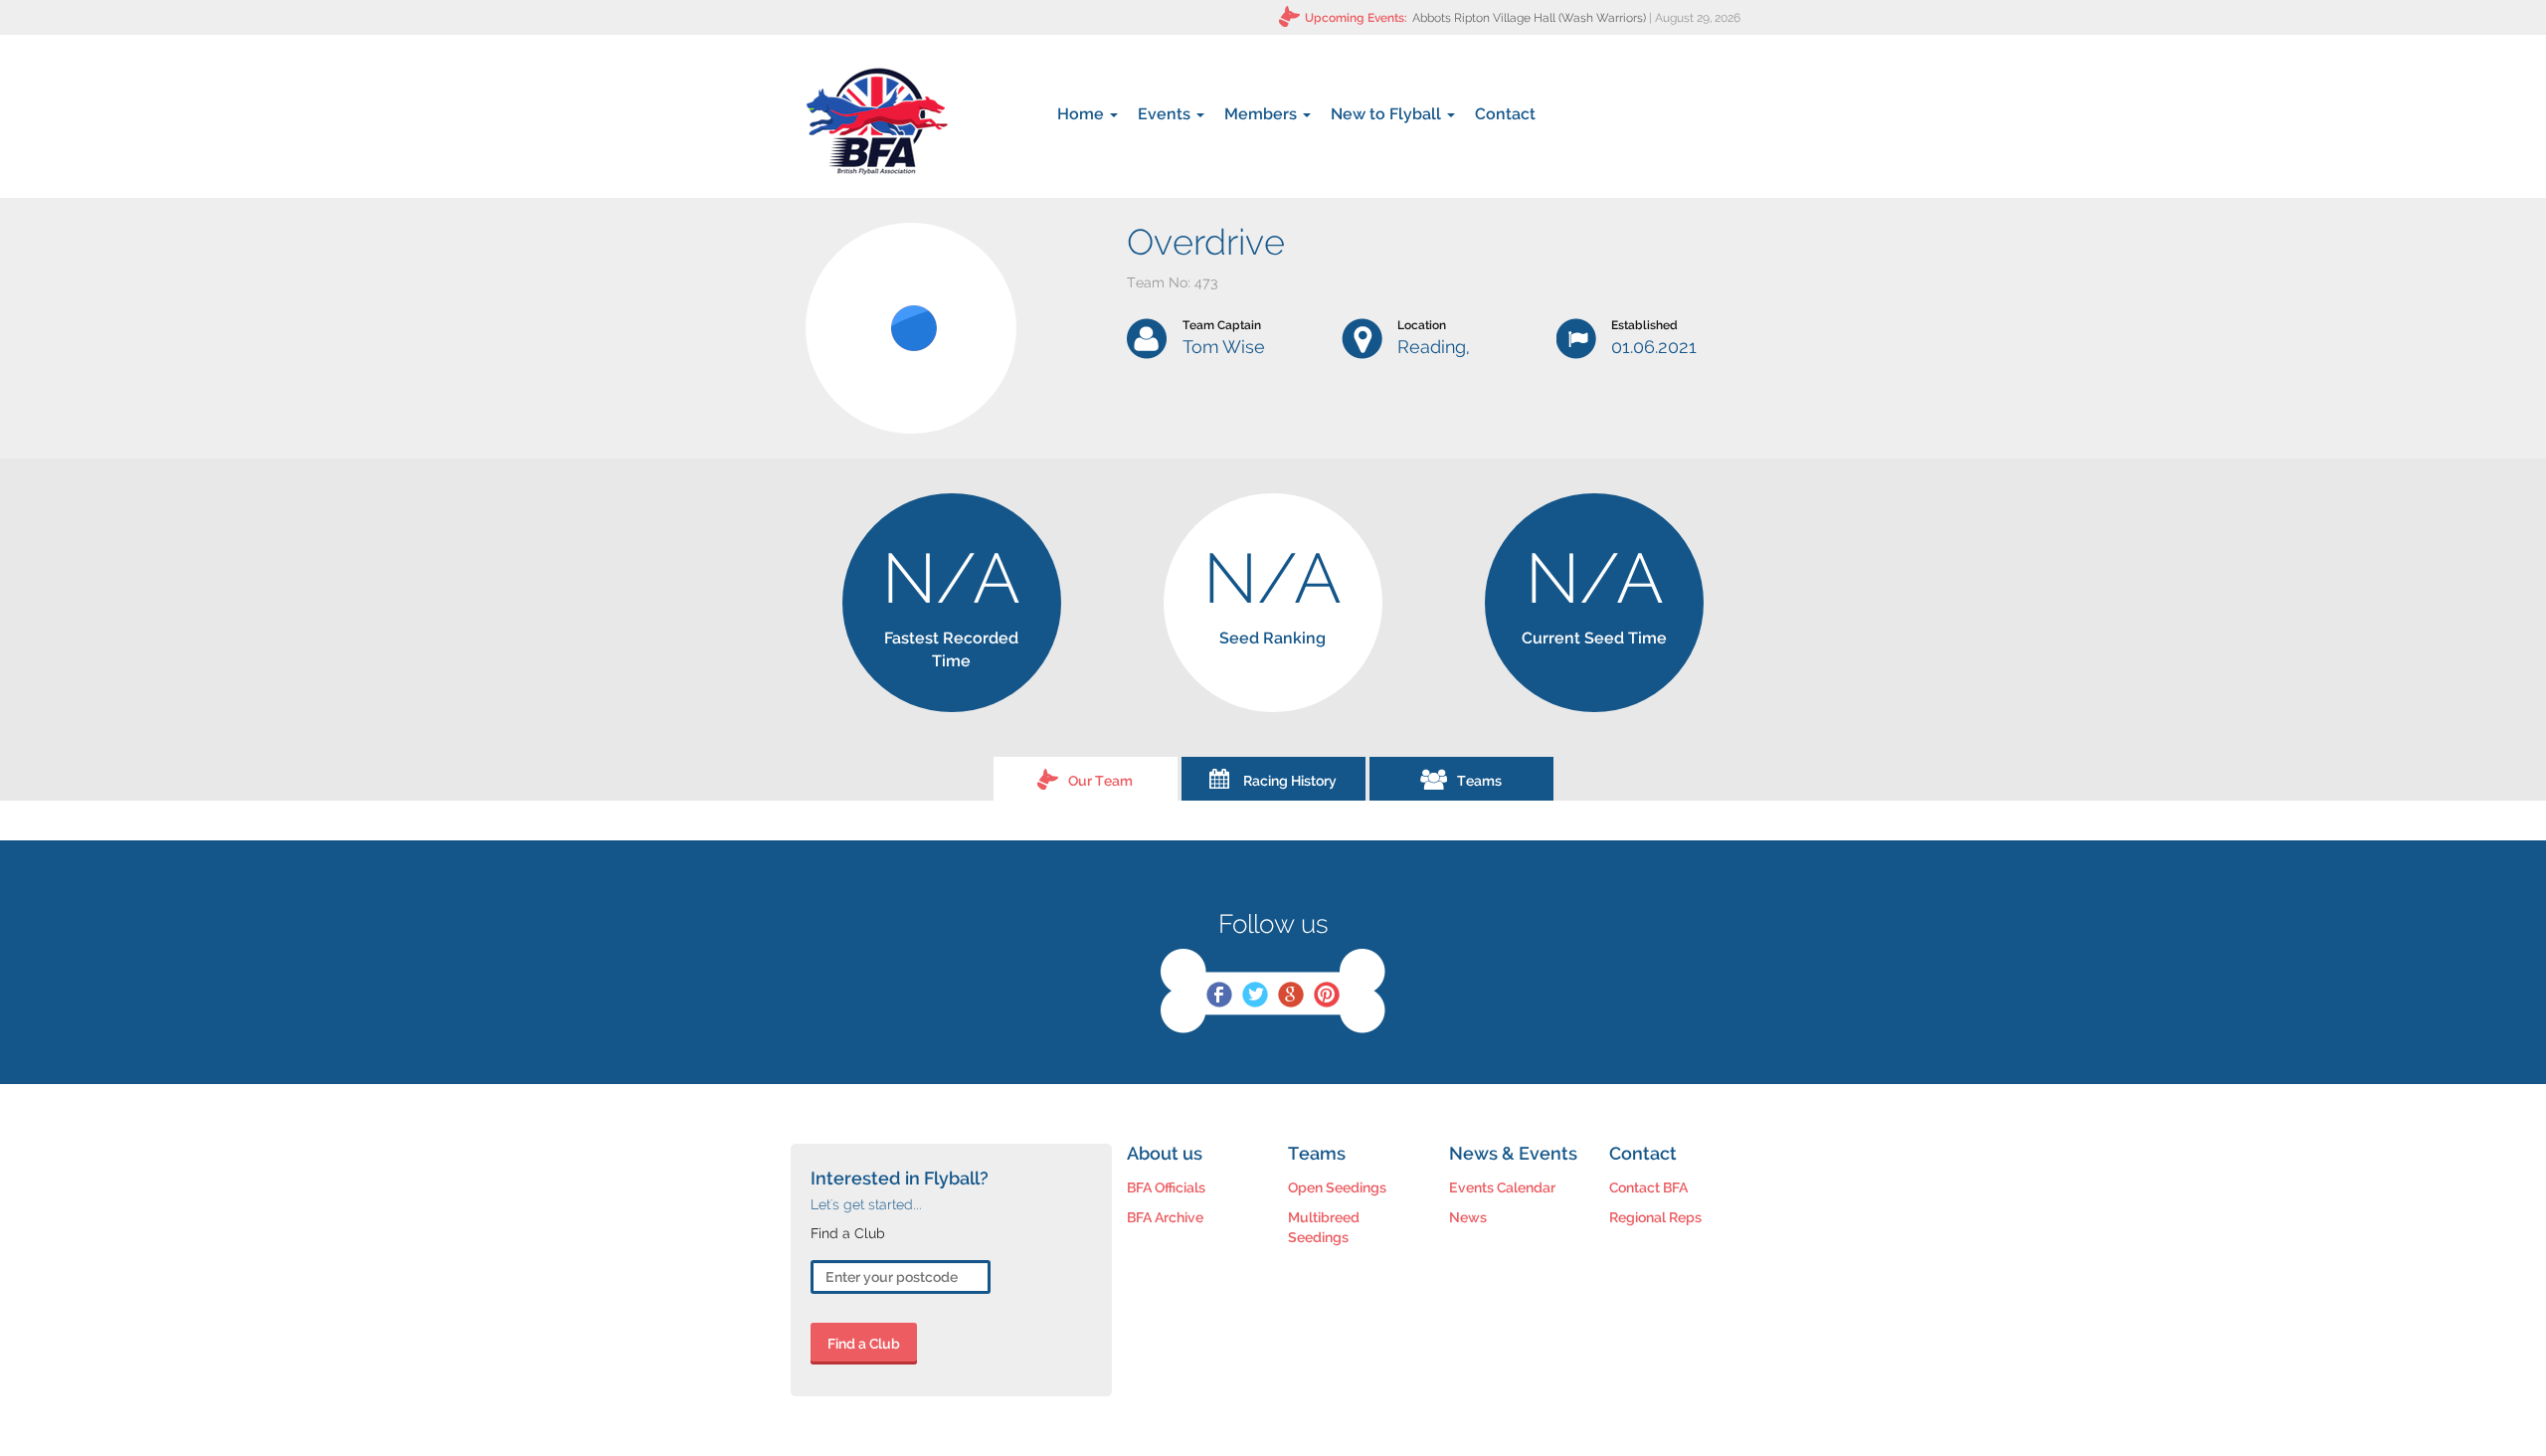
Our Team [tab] (1100, 781)
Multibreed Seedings (1324, 1227)
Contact (1505, 114)
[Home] (877, 121)
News (1468, 1217)
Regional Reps (1655, 1217)
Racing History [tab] (1290, 781)
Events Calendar (1502, 1187)
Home (1083, 114)
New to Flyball (1388, 114)
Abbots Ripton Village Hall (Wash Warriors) (1529, 18)
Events (1166, 114)
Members (1263, 114)
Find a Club (864, 1344)
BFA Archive (1165, 1217)
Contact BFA (1648, 1187)
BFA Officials (1166, 1187)
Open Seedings (1337, 1187)
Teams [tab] (1479, 781)
